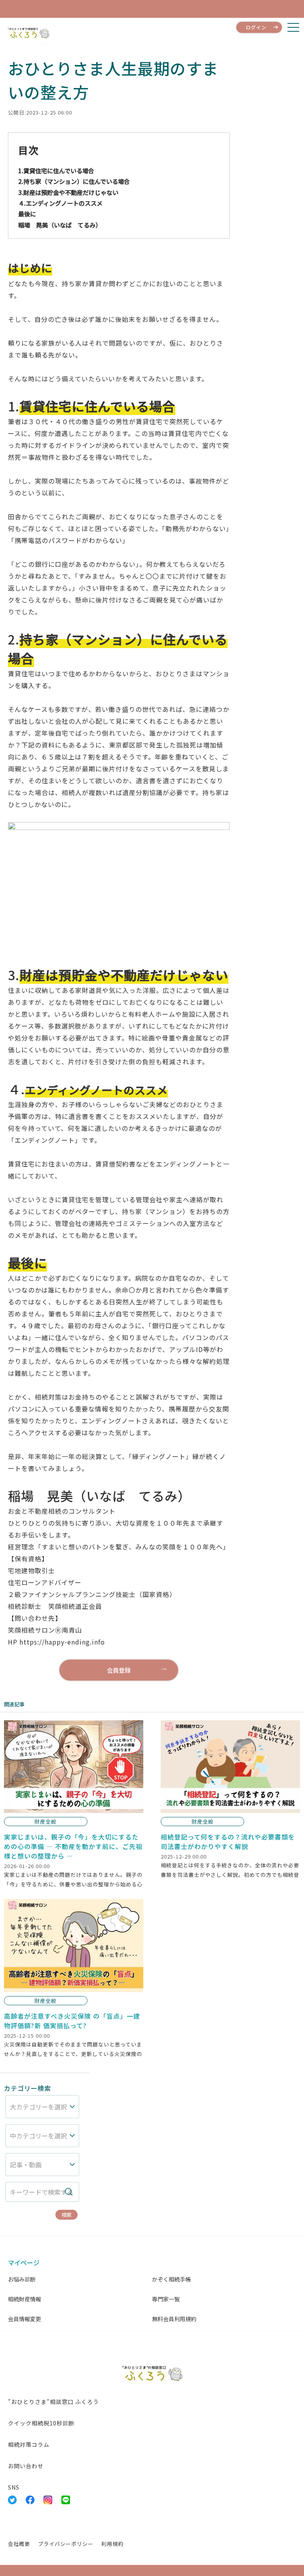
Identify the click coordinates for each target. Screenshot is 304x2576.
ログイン (256, 27)
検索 (66, 2215)
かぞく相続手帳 (171, 2279)
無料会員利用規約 (174, 2319)
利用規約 (112, 2544)
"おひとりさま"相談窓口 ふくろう (53, 2402)
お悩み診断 (22, 2279)
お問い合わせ (26, 2466)
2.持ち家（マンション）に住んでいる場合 (74, 181)
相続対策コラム (29, 2444)
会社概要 (19, 2544)
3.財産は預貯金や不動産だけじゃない (68, 192)
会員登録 (119, 1670)
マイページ (24, 2262)
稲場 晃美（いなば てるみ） (60, 225)
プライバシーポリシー (66, 2544)
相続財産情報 (25, 2299)
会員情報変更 (25, 2319)
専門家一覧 (166, 2299)
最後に (27, 214)
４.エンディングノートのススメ (60, 203)
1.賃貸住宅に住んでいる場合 (56, 170)
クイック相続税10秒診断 (41, 2423)
